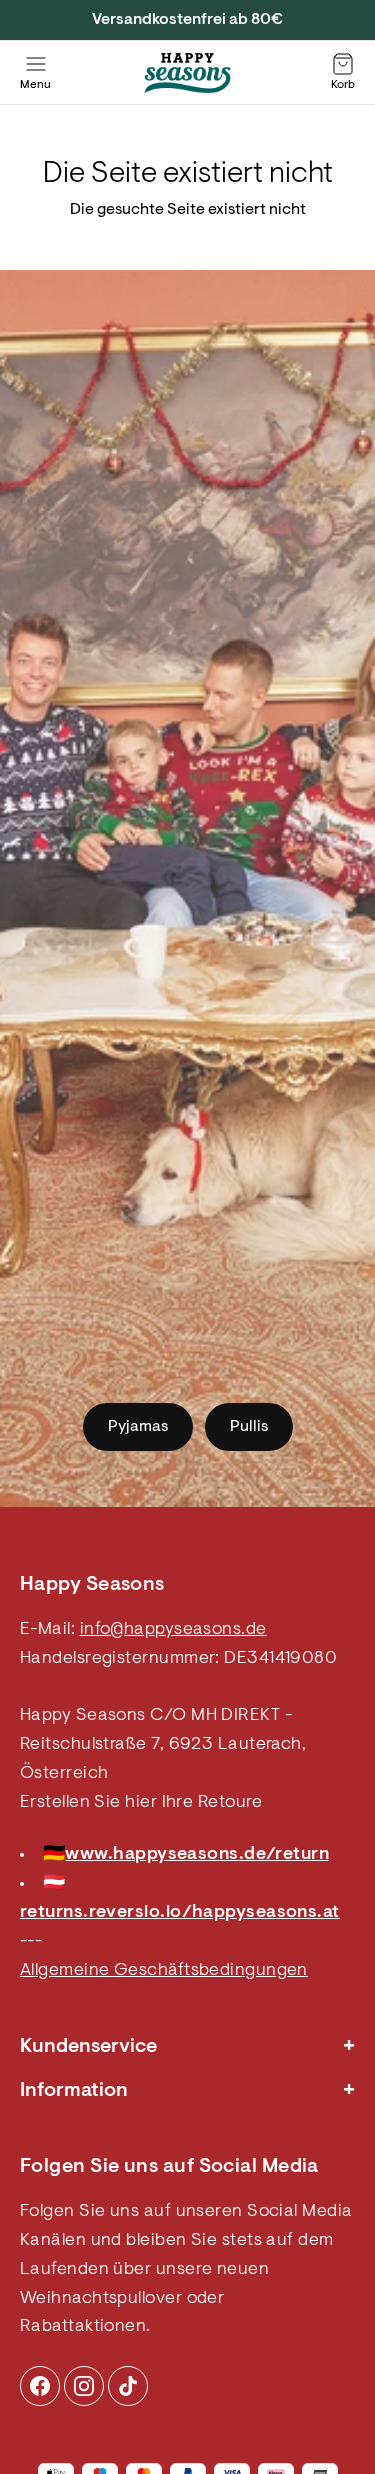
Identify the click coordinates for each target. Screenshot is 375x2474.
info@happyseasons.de (173, 1630)
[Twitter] (128, 2386)
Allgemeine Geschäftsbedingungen (164, 1971)
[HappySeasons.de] (188, 73)
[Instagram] (40, 2386)
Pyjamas (138, 1427)
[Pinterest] (84, 2386)
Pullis (249, 1427)
